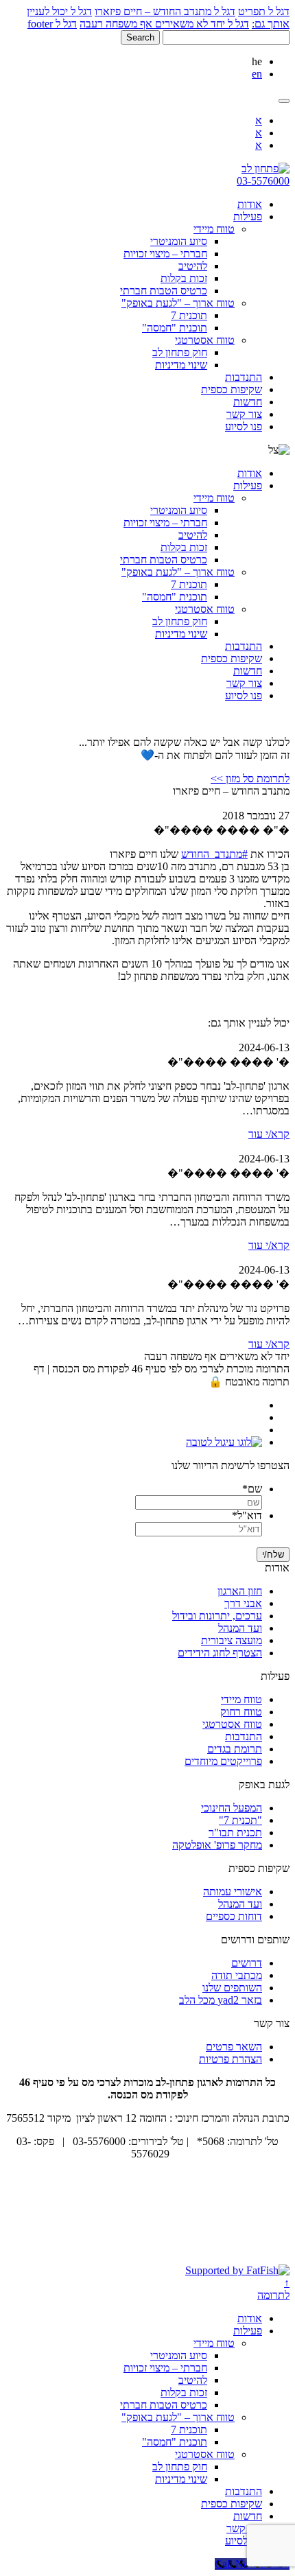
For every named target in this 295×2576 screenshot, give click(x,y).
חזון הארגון (240, 1591)
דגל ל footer (52, 24)
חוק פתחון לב (180, 352)
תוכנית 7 (189, 315)
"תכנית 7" (240, 1820)
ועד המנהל (240, 1628)
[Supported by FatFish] (237, 2270)
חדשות (248, 402)
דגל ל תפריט (264, 11)
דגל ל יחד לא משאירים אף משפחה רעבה (164, 24)
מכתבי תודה (237, 1975)
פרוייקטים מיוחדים (223, 1761)
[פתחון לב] (265, 168)
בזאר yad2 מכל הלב (221, 2000)
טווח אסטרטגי (205, 340)
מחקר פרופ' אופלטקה (217, 1845)
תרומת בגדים (235, 1749)
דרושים (247, 1963)
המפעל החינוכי (232, 1808)
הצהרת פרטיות (231, 2059)
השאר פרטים (234, 2047)
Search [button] (140, 37)
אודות (250, 204)
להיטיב (193, 266)
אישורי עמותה (233, 1892)
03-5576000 (263, 181)
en (257, 74)
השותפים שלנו (232, 1988)
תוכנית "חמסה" (175, 328)
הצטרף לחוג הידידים (220, 1653)
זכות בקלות (184, 278)
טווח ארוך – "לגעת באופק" (178, 303)
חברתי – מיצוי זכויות (165, 254)
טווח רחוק (241, 1712)
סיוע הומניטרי (179, 241)
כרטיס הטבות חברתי (164, 291)
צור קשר (244, 414)
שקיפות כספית (232, 389)
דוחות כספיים (234, 1916)
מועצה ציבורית (232, 1640)
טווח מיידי (214, 229)
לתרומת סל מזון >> (250, 778)
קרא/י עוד (269, 1134)
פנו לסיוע (244, 426)
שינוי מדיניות (181, 365)
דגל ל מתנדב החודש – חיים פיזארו (165, 11)
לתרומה (273, 2295)
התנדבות (244, 377)
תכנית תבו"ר (235, 1833)
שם (252, 1489)
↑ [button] (287, 2283)
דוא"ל (247, 1515)
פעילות (248, 216)
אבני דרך (243, 1603)
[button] (284, 101)
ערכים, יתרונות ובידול (217, 1616)
